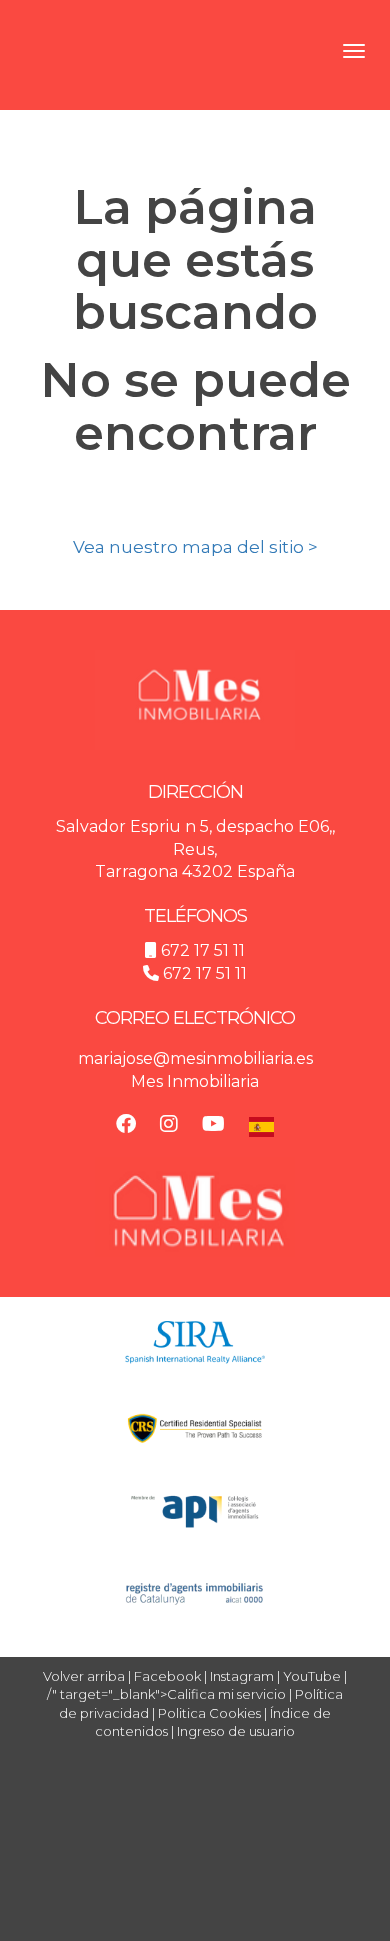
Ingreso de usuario (236, 1731)
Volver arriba (84, 1676)
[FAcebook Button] (126, 1126)
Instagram (242, 1676)
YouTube (312, 1676)
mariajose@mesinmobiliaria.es (195, 1058)
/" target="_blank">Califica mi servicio (166, 1694)
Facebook (167, 1676)
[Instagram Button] (169, 1126)
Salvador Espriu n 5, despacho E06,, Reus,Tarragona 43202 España (195, 849)
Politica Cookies (209, 1713)
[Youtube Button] (213, 1126)
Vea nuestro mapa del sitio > (195, 547)
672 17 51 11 (203, 950)
